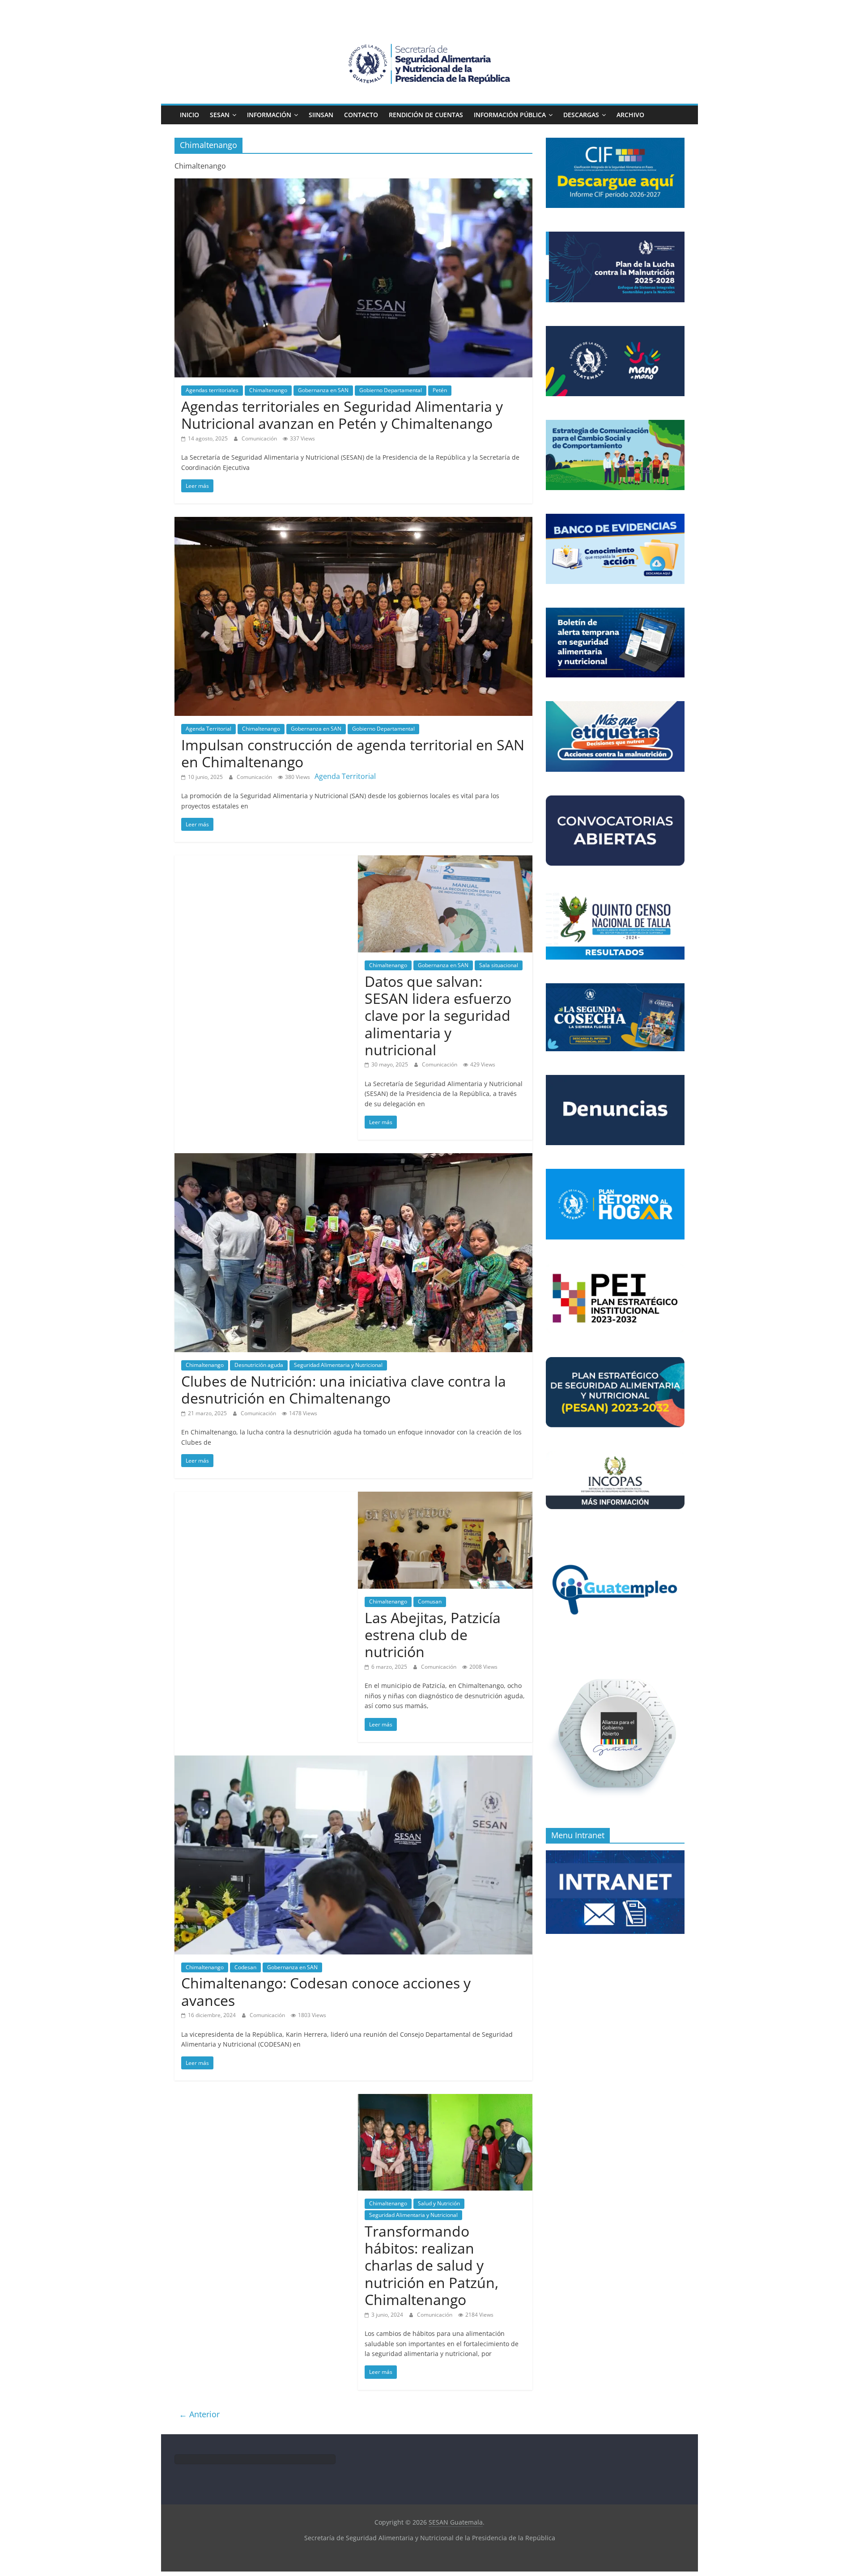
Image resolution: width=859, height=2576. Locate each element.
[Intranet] (615, 1855)
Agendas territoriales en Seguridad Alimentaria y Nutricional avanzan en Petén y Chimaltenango (342, 415)
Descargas (581, 115)
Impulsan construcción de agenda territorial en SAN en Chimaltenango (353, 753)
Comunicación (260, 438)
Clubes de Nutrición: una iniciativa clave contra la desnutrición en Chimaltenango (344, 1390)
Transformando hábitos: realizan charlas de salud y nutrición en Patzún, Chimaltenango (432, 2265)
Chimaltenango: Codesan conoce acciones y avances (326, 1991)
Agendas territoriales (212, 390)
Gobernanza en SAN (323, 390)
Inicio (189, 115)
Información (269, 115)
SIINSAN (321, 115)
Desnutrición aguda (259, 1365)
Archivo (630, 115)
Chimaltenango (268, 390)
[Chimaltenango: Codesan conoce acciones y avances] (353, 1761)
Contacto (361, 115)
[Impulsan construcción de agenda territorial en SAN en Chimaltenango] (353, 522)
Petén (440, 390)
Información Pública (510, 115)
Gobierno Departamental (391, 390)
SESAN (220, 115)
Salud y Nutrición (439, 2203)
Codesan (245, 1967)
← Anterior (199, 2414)
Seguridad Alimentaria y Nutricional (338, 1365)
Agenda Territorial (208, 729)
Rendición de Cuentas (426, 115)
